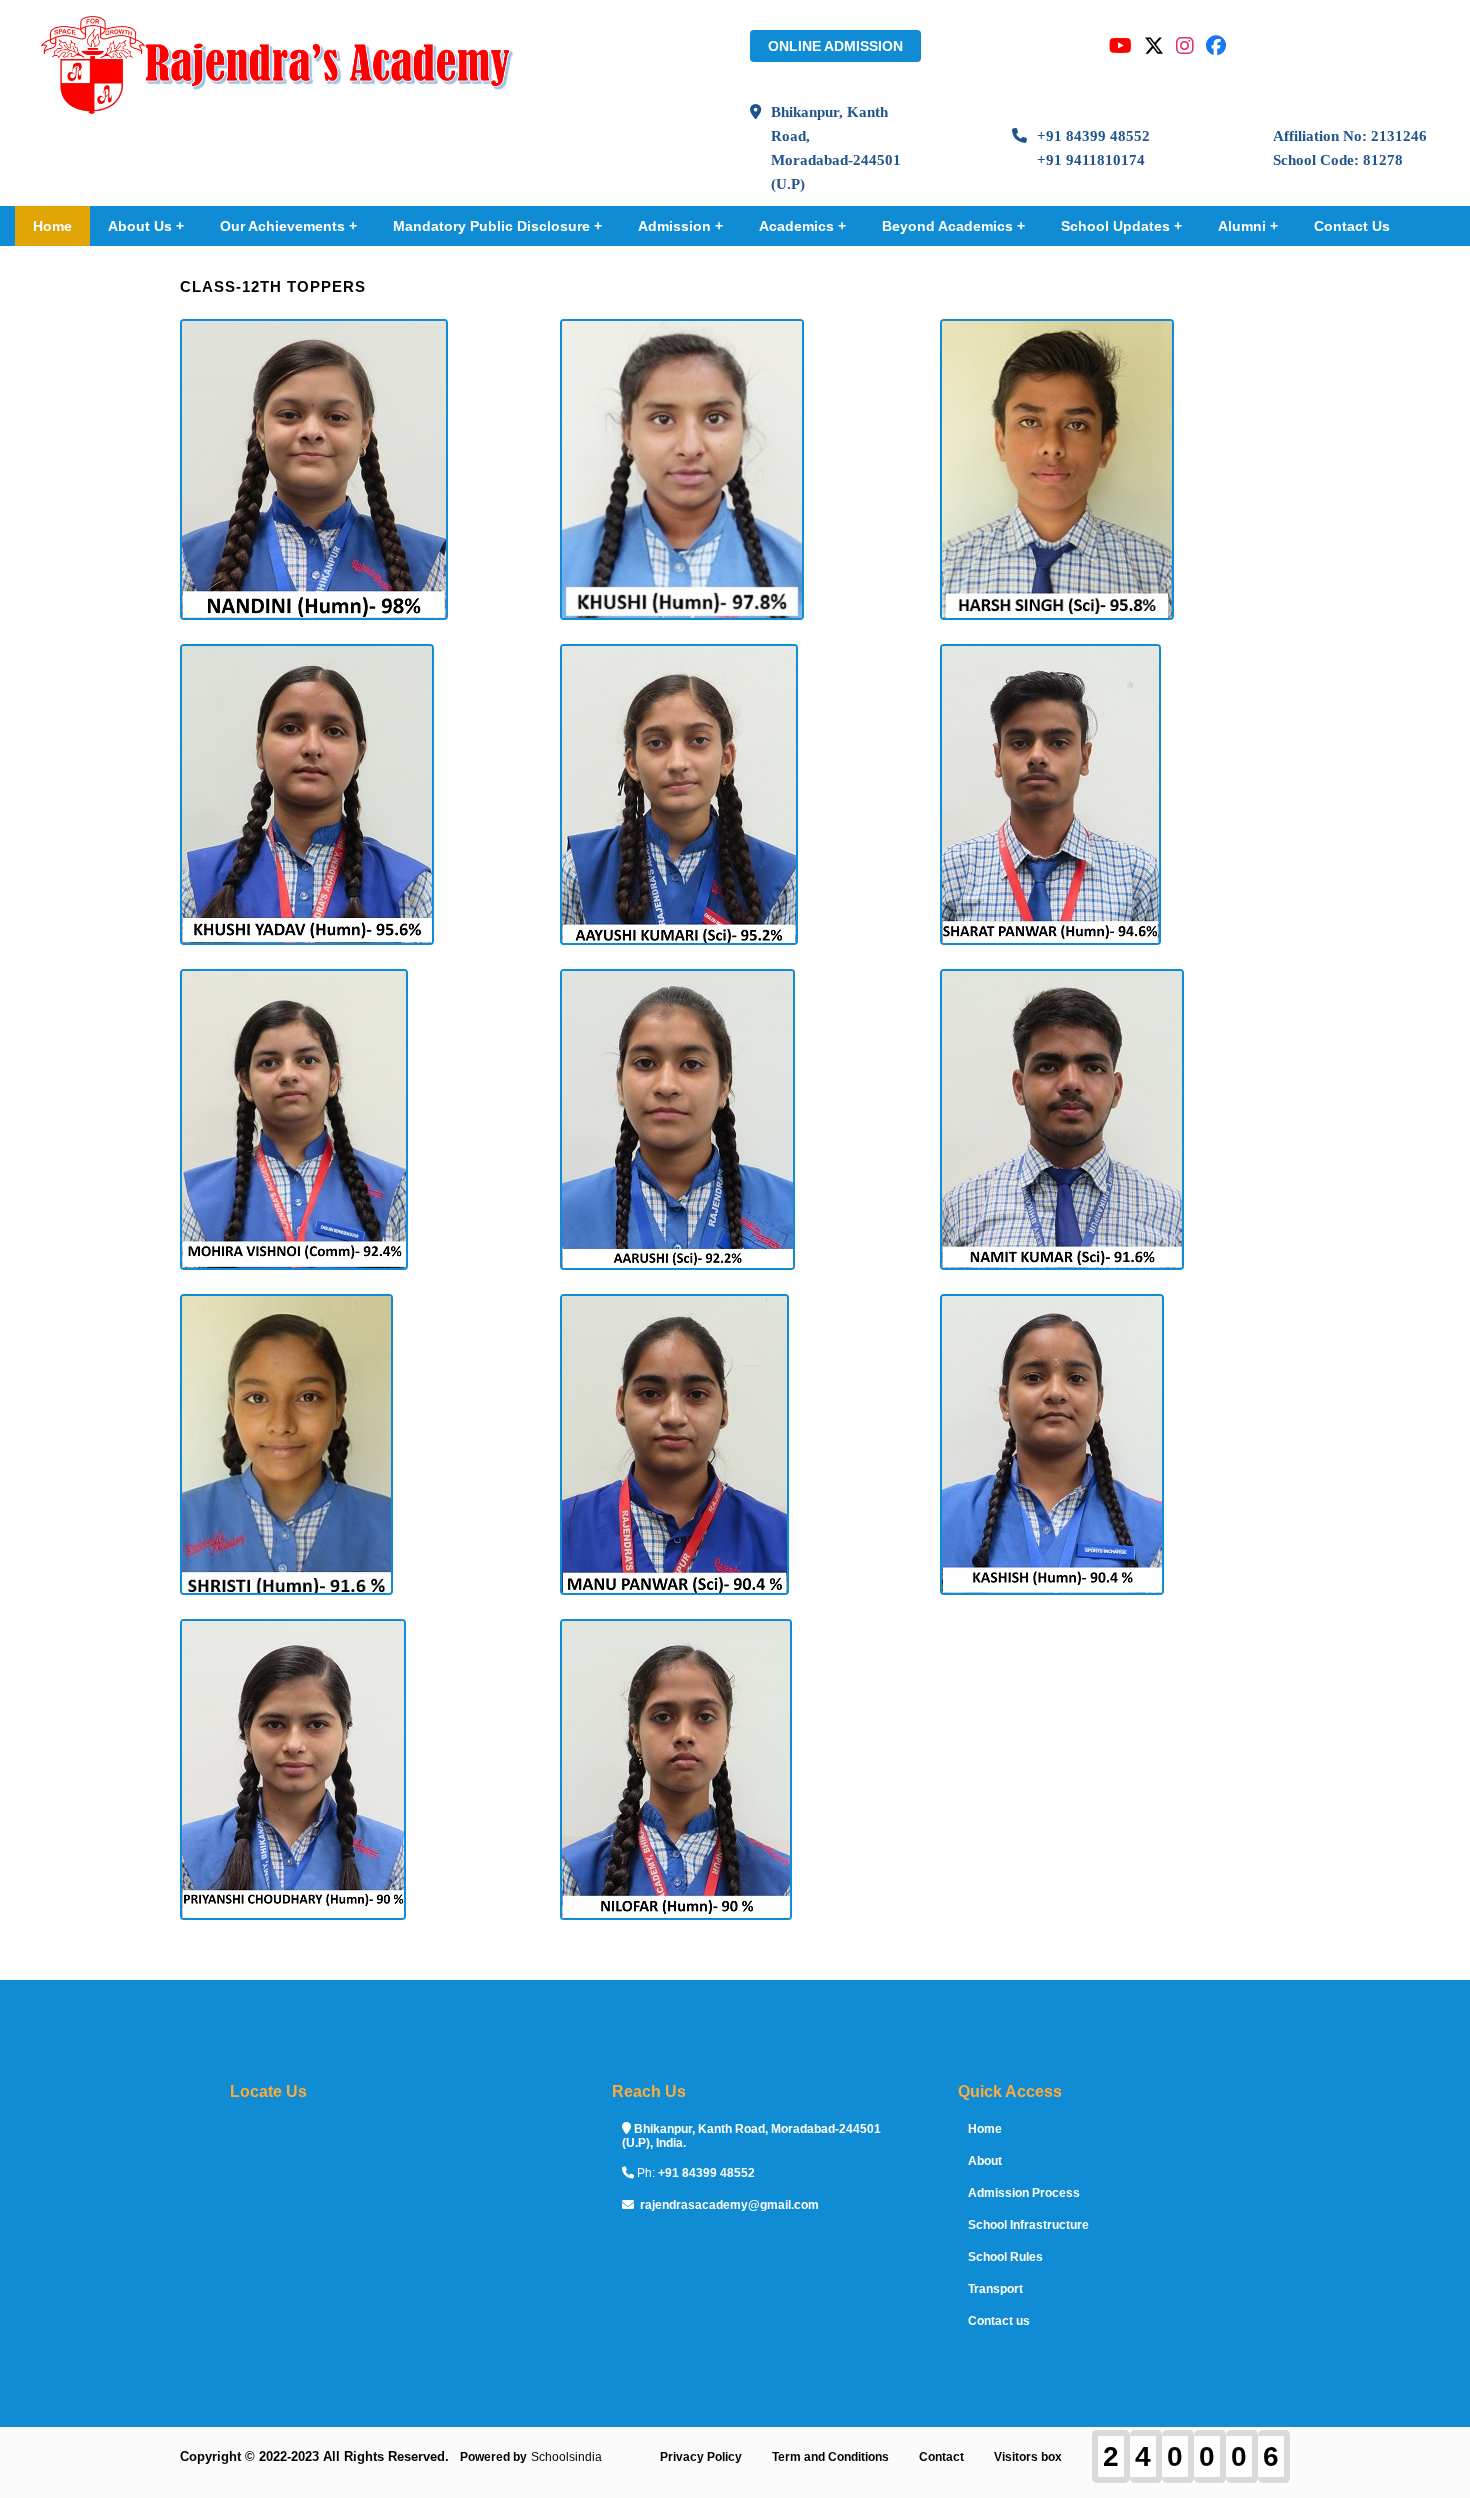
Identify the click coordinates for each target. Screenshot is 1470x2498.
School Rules (1005, 2257)
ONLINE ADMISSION (835, 46)
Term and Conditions (830, 2457)
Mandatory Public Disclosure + (497, 226)
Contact (941, 2457)
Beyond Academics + (953, 226)
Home (52, 226)
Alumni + (1248, 226)
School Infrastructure (1028, 2225)
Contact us (999, 2321)
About (985, 2161)
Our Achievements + (288, 226)
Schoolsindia (566, 2457)
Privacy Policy (701, 2457)
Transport (995, 2289)
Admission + (680, 226)
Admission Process (1024, 2193)
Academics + (802, 226)
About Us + (146, 226)
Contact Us (1352, 226)
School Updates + (1121, 226)
